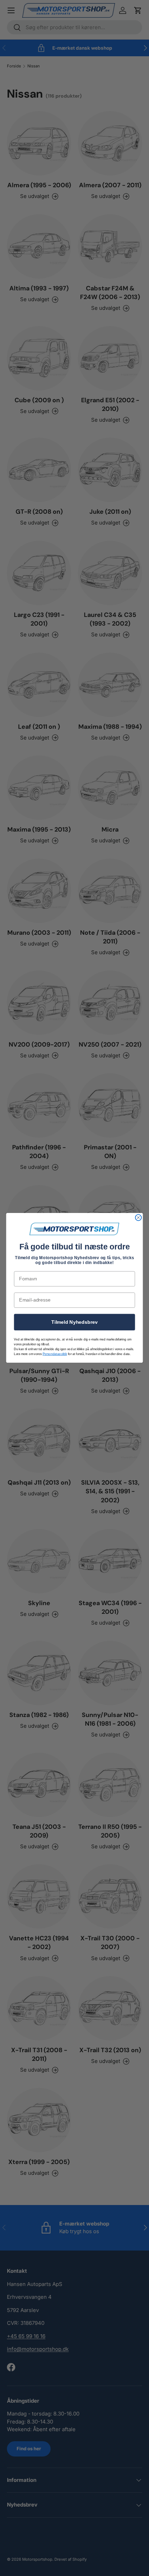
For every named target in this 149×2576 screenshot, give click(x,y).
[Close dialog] (139, 1218)
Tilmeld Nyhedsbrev (74, 1322)
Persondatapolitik (55, 1354)
